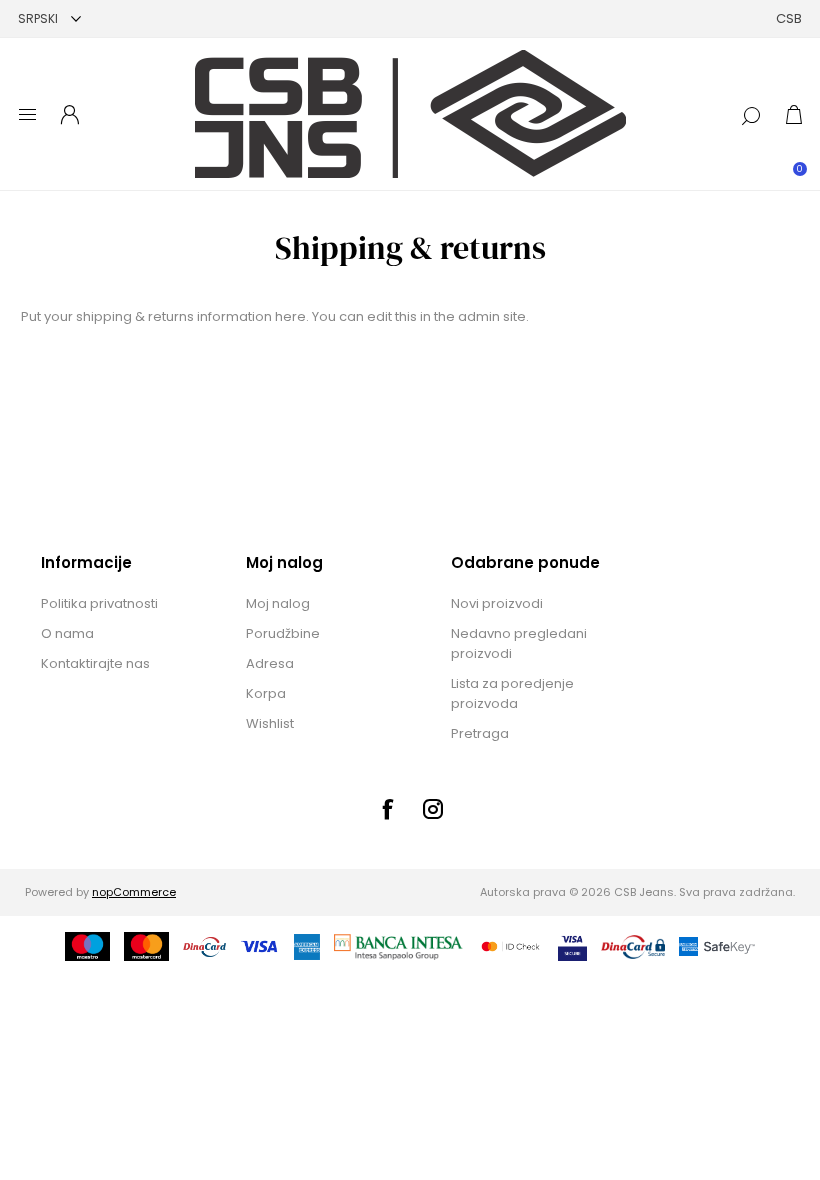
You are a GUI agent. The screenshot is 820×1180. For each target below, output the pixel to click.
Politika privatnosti (99, 603)
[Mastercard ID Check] (510, 946)
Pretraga (480, 733)
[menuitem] (123, 604)
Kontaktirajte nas (95, 663)
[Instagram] (433, 809)
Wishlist (270, 723)
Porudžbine (283, 633)
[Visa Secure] (572, 946)
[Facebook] (387, 809)
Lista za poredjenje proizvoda (512, 693)
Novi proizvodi (497, 603)
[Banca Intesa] (399, 947)
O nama (67, 633)
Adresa (270, 663)
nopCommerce (134, 892)
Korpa (266, 693)
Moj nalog (278, 603)
